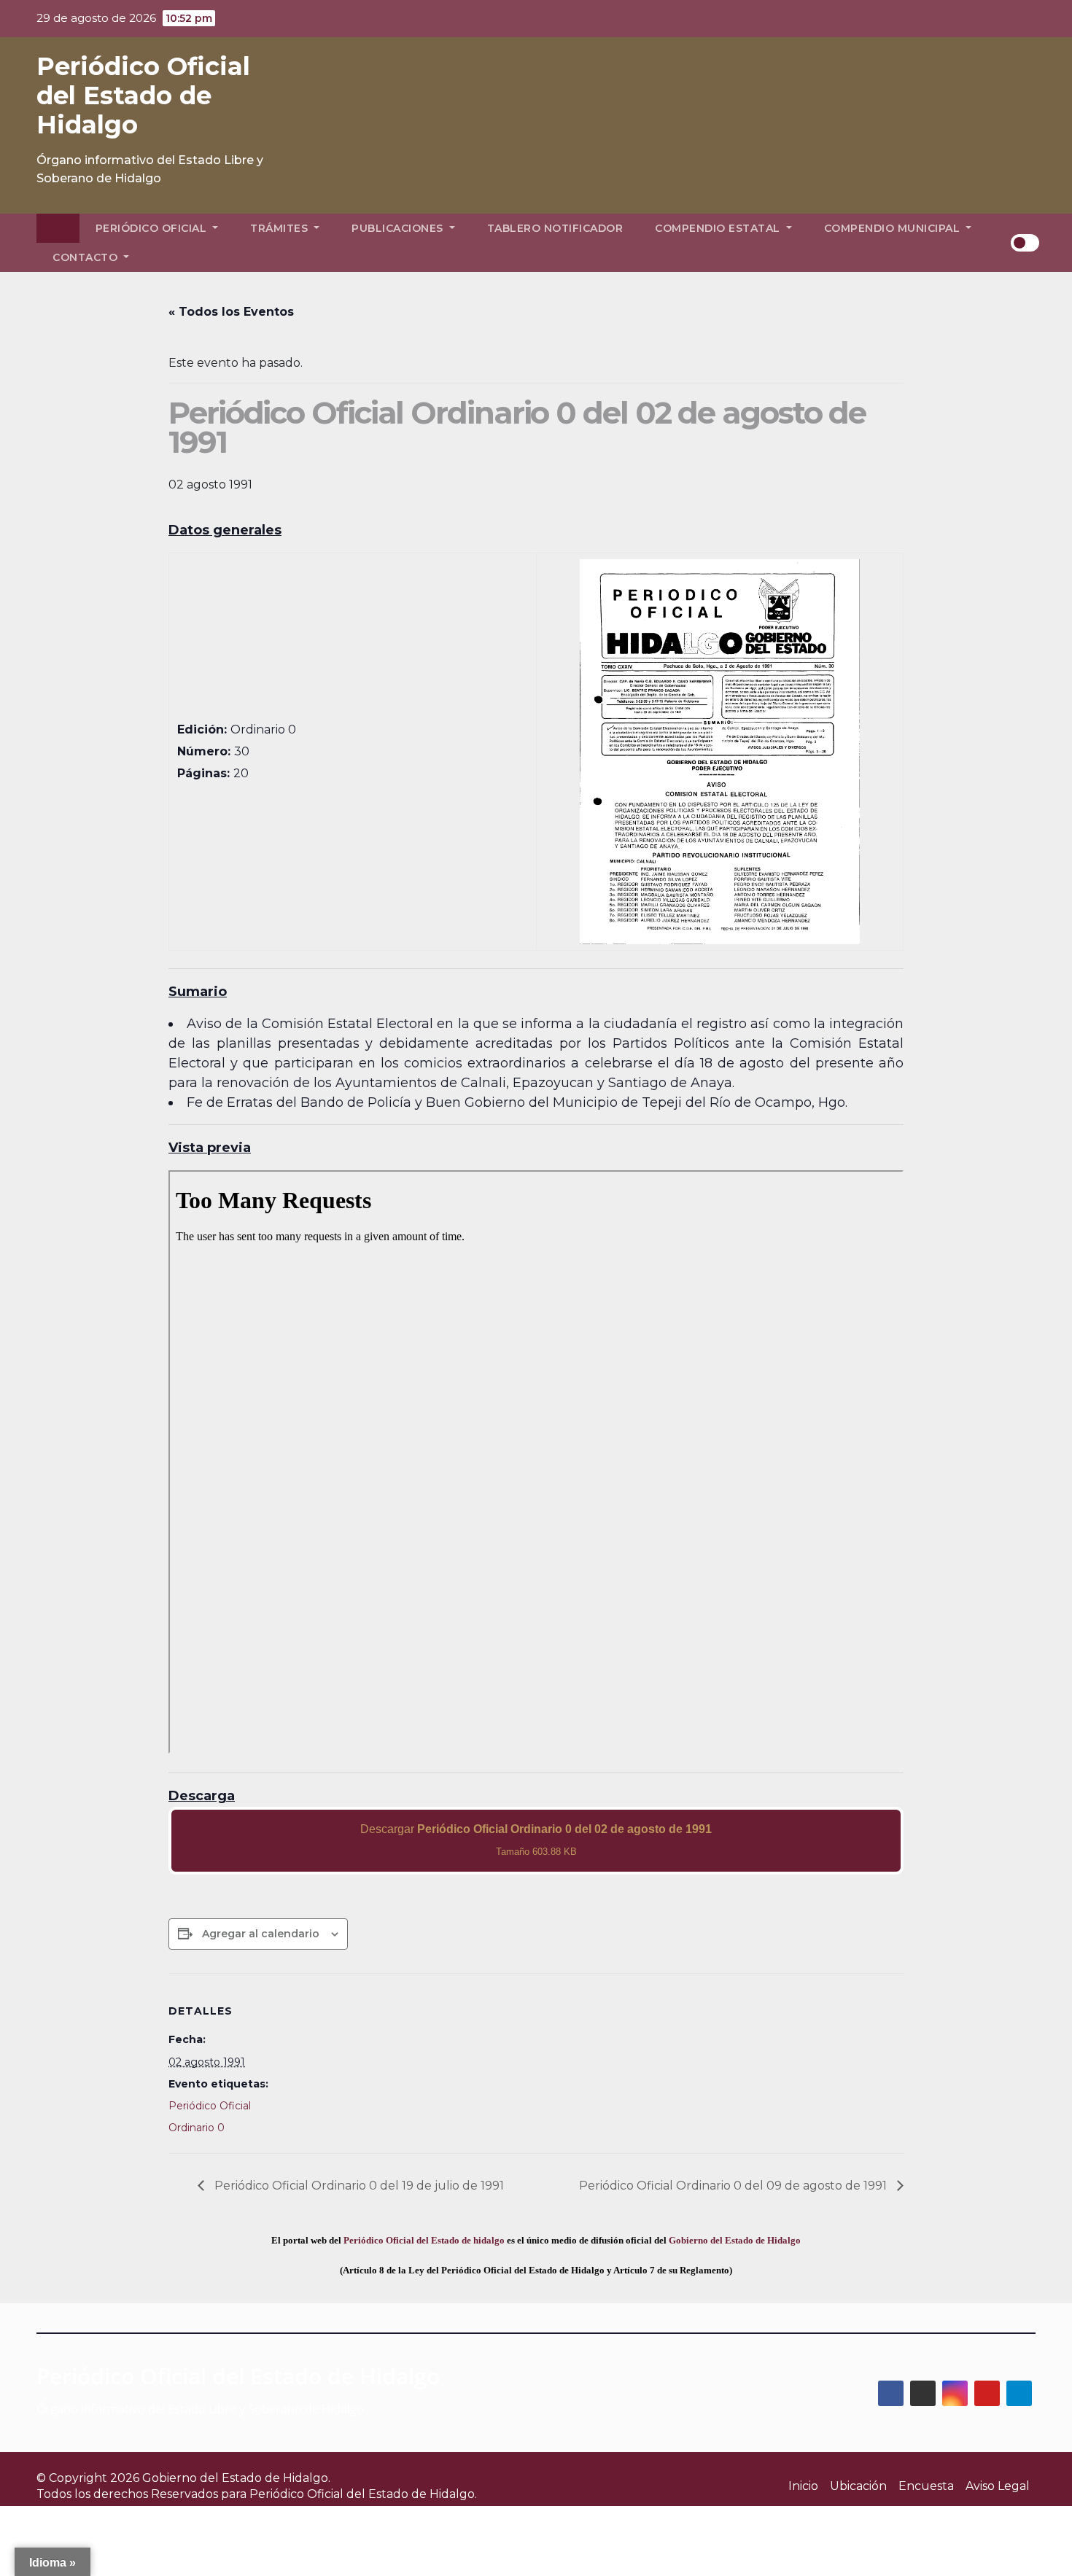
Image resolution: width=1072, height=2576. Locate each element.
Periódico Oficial (153, 228)
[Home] (58, 228)
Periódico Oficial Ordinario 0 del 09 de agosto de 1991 (734, 2186)
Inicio (803, 2486)
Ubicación (858, 2486)
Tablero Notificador (555, 228)
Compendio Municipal (894, 228)
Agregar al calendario (261, 1934)
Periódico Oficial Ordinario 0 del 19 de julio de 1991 (358, 2186)
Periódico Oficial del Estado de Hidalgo (143, 96)
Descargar (536, 1840)
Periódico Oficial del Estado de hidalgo (424, 2240)
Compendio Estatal (719, 228)
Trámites (281, 228)
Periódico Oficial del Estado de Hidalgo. (363, 2494)
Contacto (87, 257)
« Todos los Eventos (231, 312)
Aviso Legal (998, 2486)
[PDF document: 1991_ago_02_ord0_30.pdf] (536, 1462)
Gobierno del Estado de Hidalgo (735, 2240)
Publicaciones (399, 228)
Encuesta (926, 2486)
